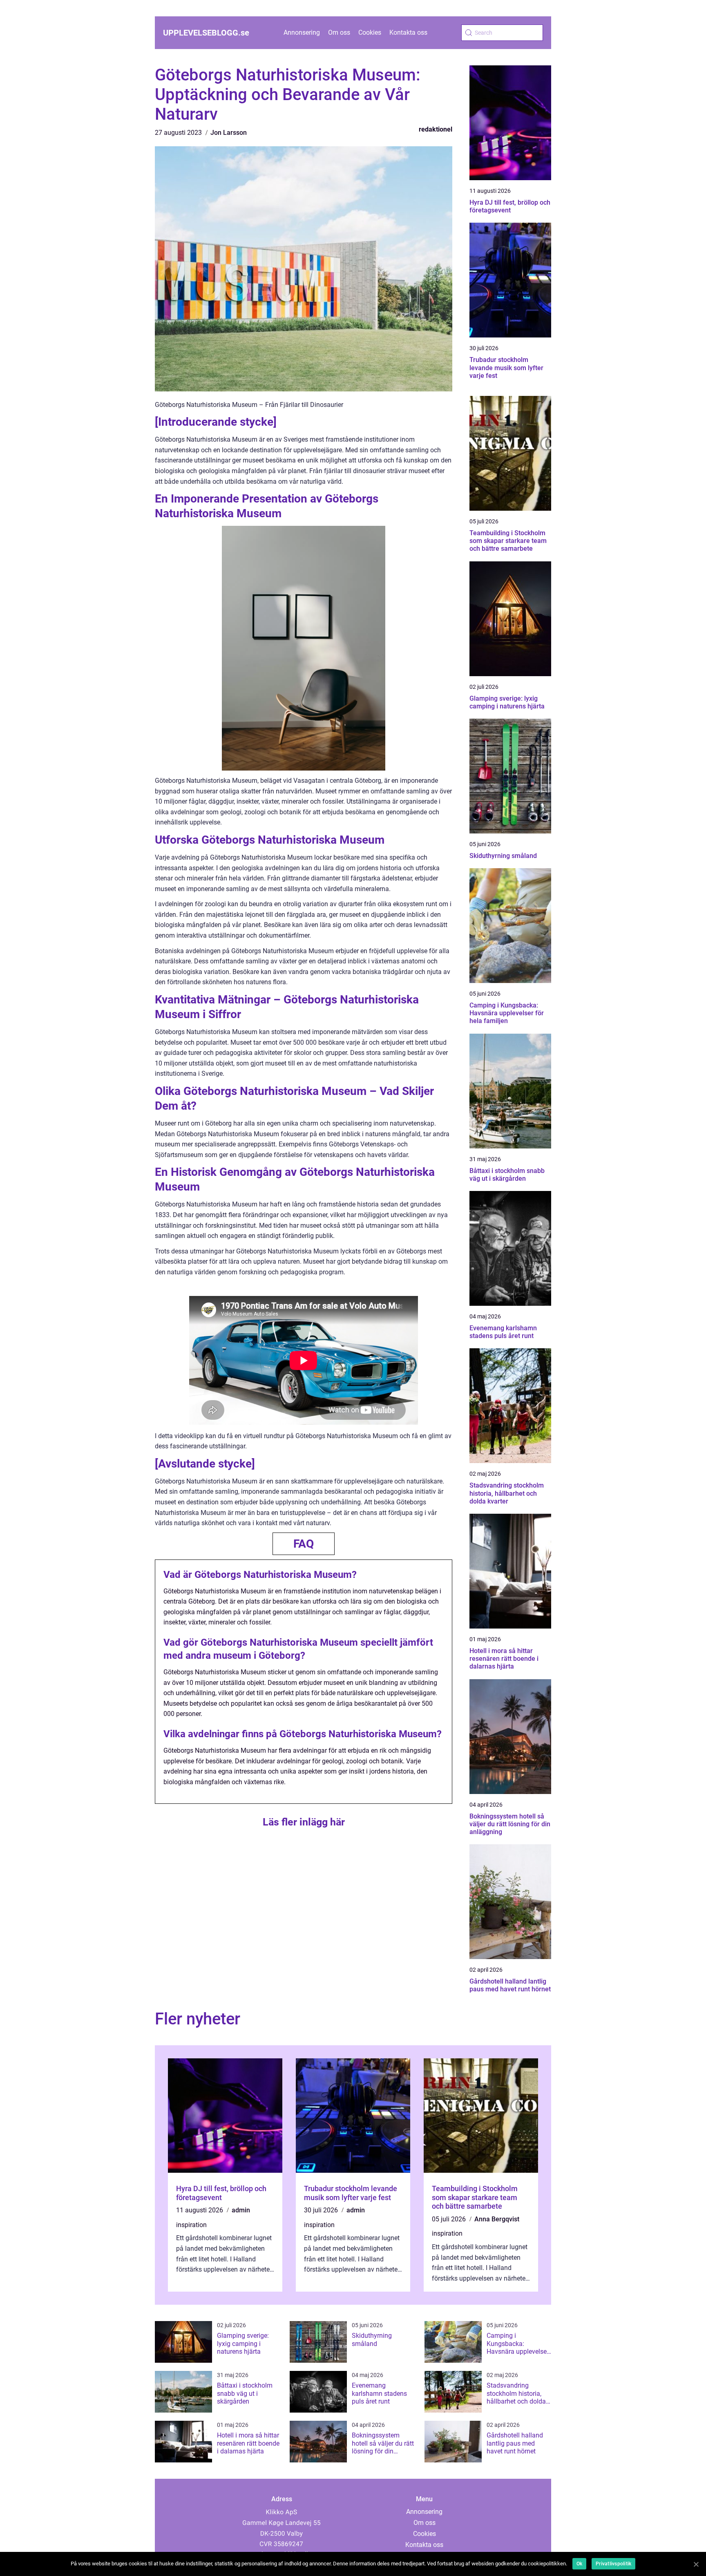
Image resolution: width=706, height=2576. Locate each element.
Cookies (370, 32)
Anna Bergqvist (497, 2219)
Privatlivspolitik (613, 2564)
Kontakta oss (408, 32)
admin (241, 2210)
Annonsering (302, 32)
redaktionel (436, 129)
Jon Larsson (229, 133)
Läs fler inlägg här (304, 1822)
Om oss (339, 32)
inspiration (191, 2225)
